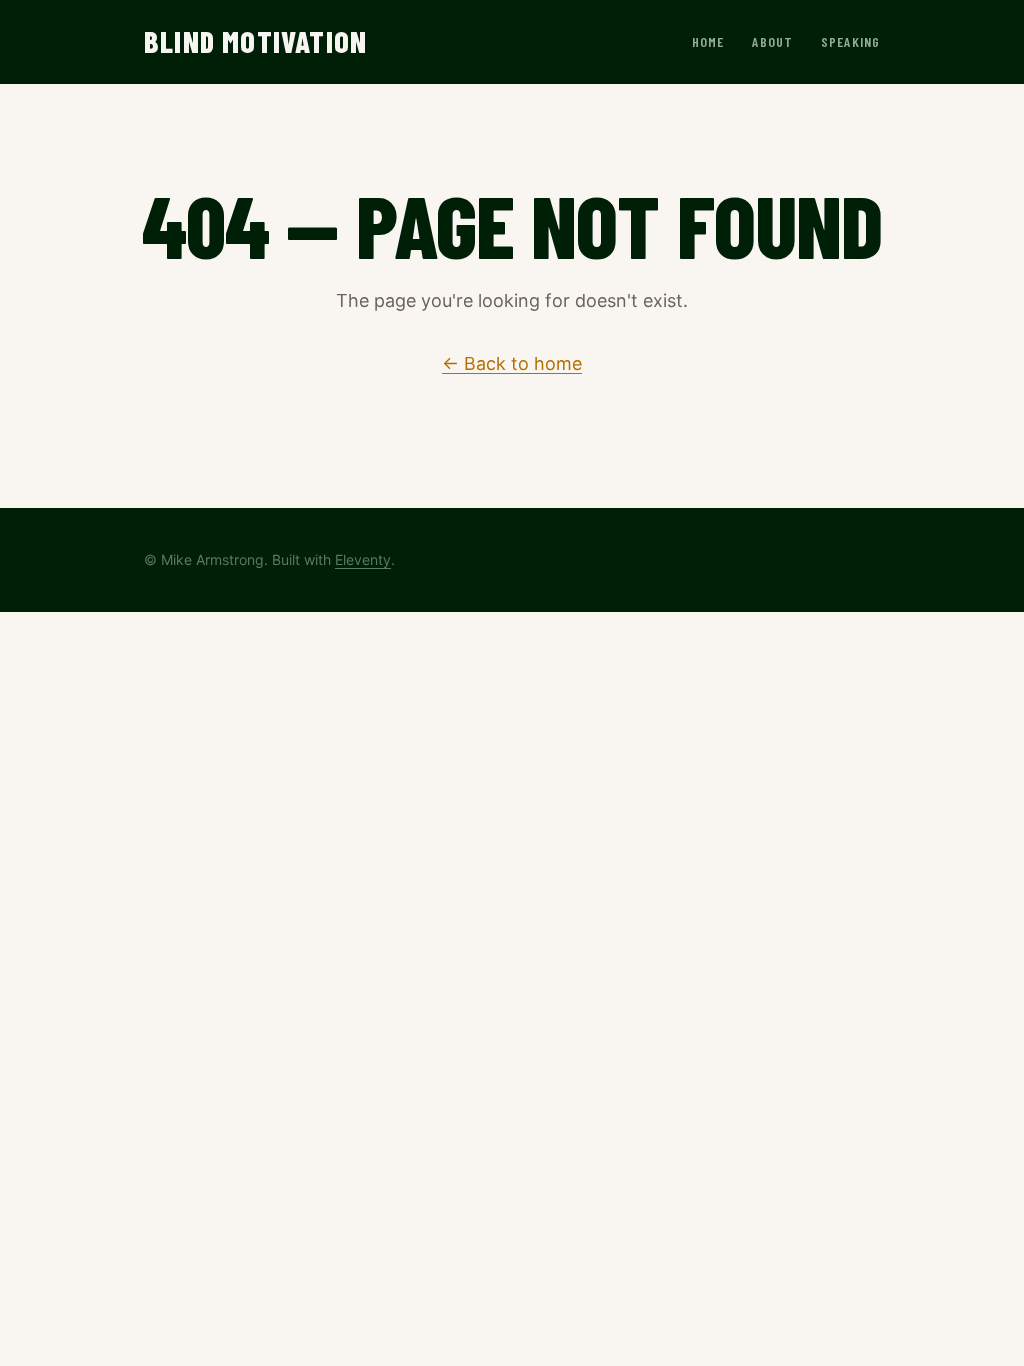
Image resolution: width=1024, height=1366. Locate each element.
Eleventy (363, 559)
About (772, 41)
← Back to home (512, 363)
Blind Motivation (255, 41)
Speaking (850, 41)
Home (708, 41)
